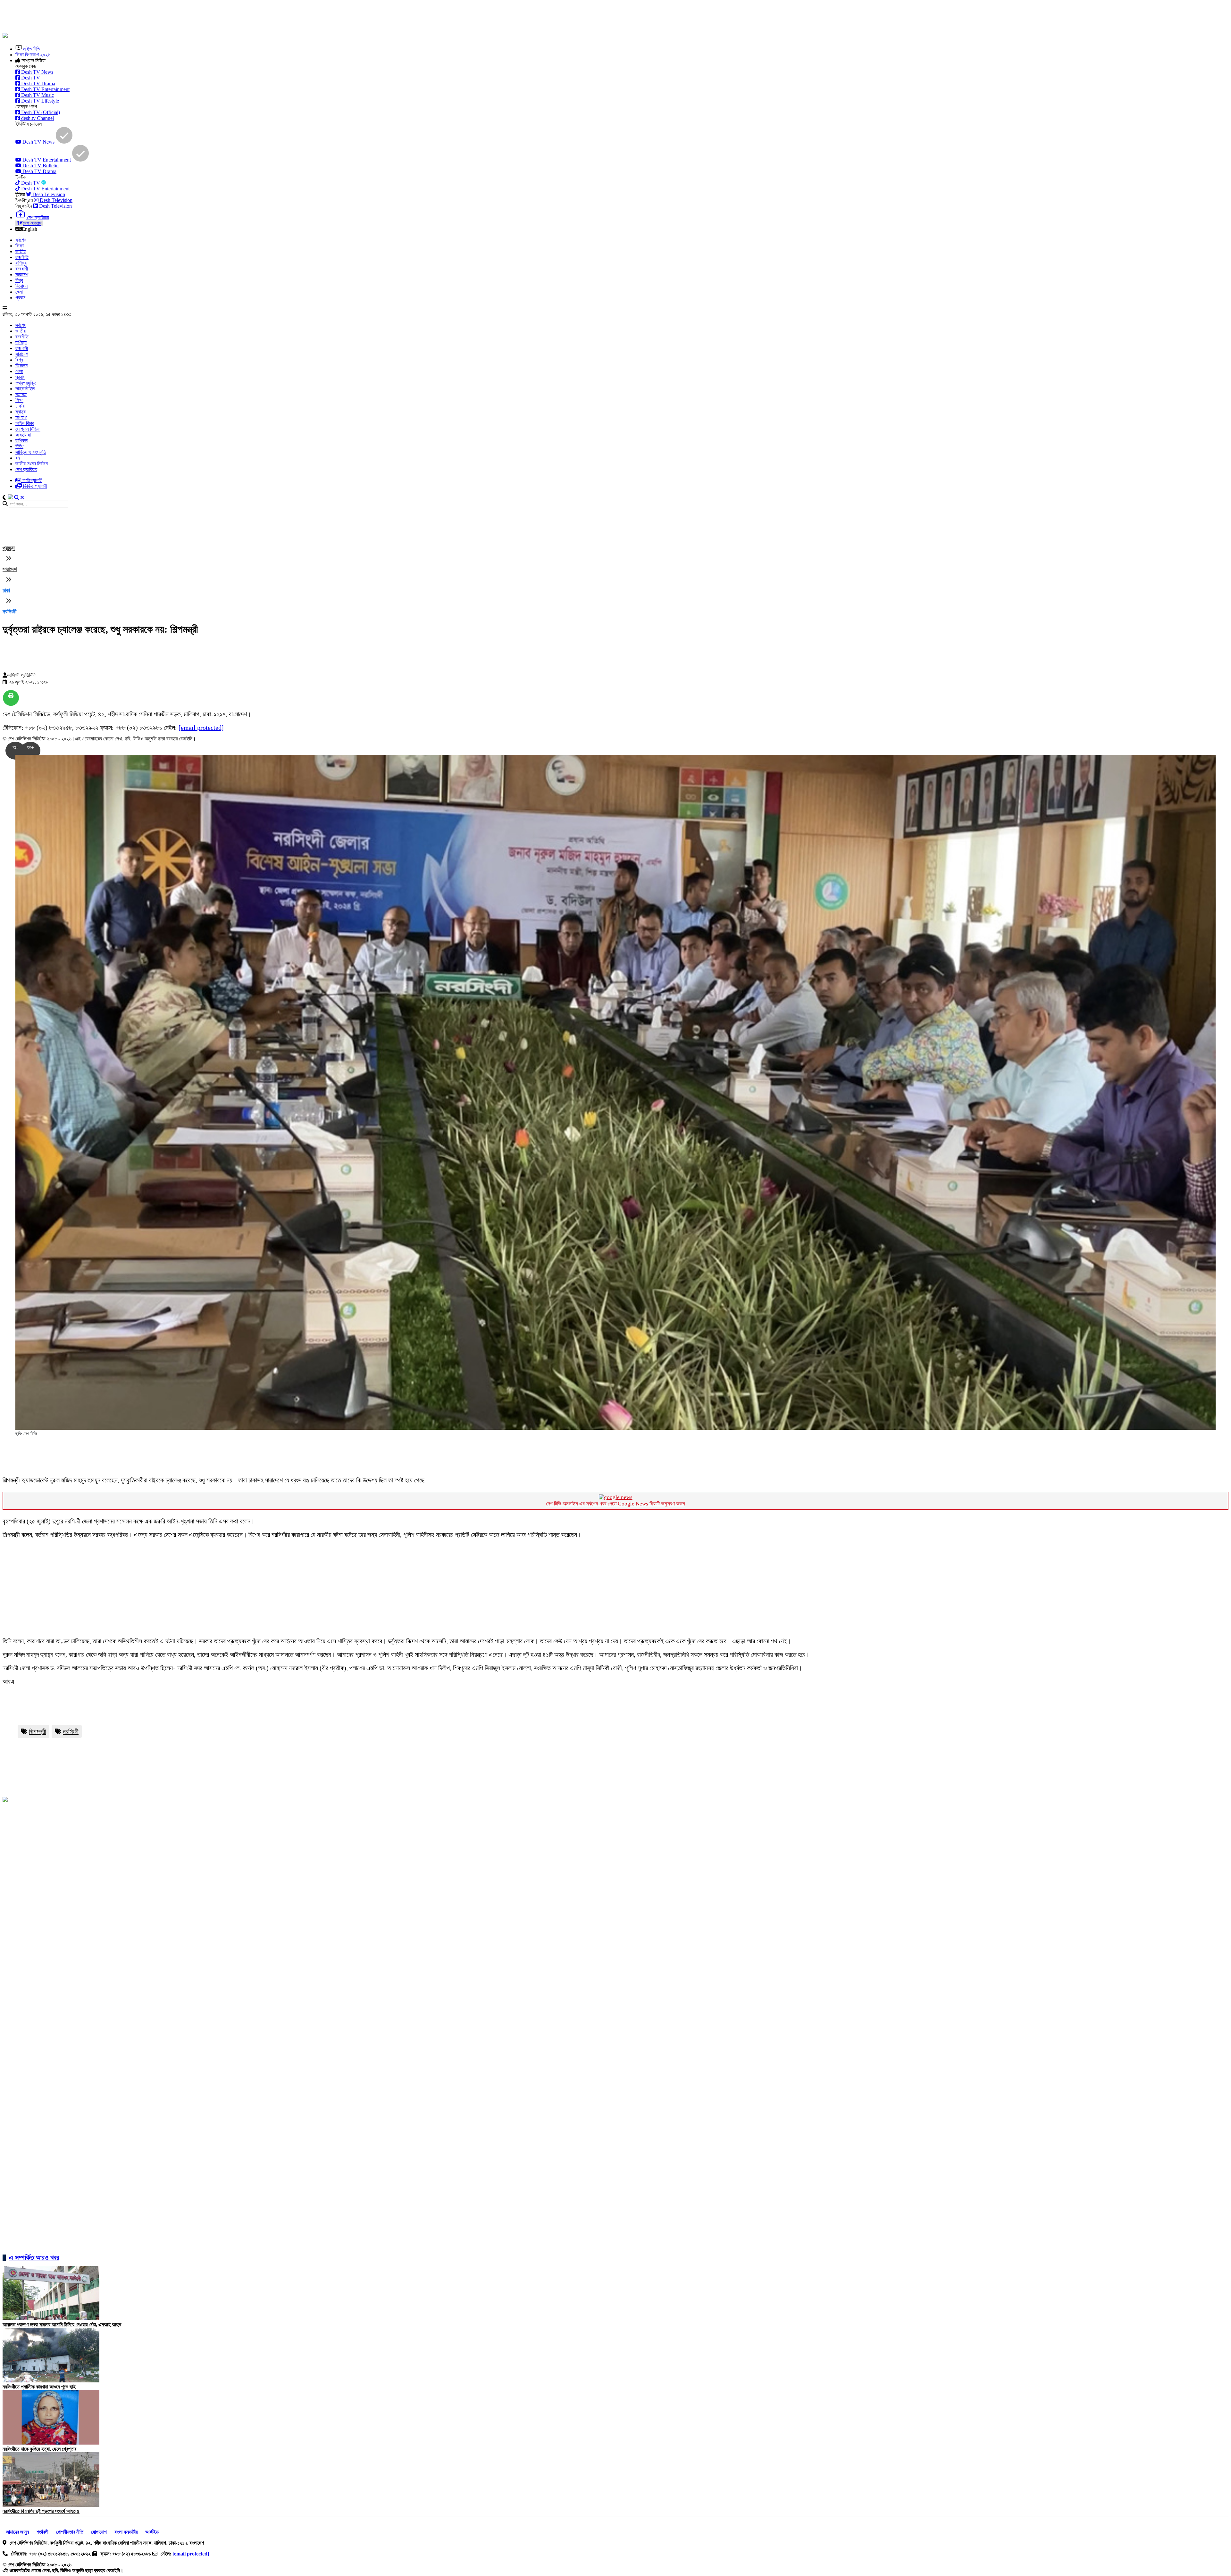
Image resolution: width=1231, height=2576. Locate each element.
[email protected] (201, 728)
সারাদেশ (22, 275)
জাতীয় (21, 251)
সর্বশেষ (21, 240)
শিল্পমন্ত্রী (38, 1731)
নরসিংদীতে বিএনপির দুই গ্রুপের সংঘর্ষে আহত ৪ (41, 2511)
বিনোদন (21, 286)
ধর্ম (18, 458)
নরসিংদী (9, 612)
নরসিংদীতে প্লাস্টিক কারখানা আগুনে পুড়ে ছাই (39, 2387)
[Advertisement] (158, 17)
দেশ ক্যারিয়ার (26, 469)
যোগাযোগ (99, 2532)
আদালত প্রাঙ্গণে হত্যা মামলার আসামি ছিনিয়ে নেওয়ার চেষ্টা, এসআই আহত (62, 2325)
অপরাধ (21, 417)
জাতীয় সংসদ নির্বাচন (32, 464)
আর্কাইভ (152, 2532)
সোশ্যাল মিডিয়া (28, 429)
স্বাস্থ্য (21, 412)
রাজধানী (22, 269)
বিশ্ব (19, 280)
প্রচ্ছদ (9, 548)
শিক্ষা (19, 400)
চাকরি (20, 406)
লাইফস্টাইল (25, 389)
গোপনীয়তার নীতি (70, 2532)
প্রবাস (20, 298)
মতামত (21, 394)
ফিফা (20, 246)
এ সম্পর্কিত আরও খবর (34, 2258)
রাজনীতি (22, 257)
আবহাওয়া (23, 435)
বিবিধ (19, 446)
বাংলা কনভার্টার (126, 2532)
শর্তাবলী (43, 2532)
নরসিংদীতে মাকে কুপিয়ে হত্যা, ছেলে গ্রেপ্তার (40, 2449)
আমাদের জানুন (17, 2532)
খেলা (19, 292)
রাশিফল (21, 441)
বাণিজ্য (21, 263)
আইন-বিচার (25, 423)
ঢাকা (6, 590)
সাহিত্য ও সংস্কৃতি (31, 452)
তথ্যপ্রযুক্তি (26, 383)
